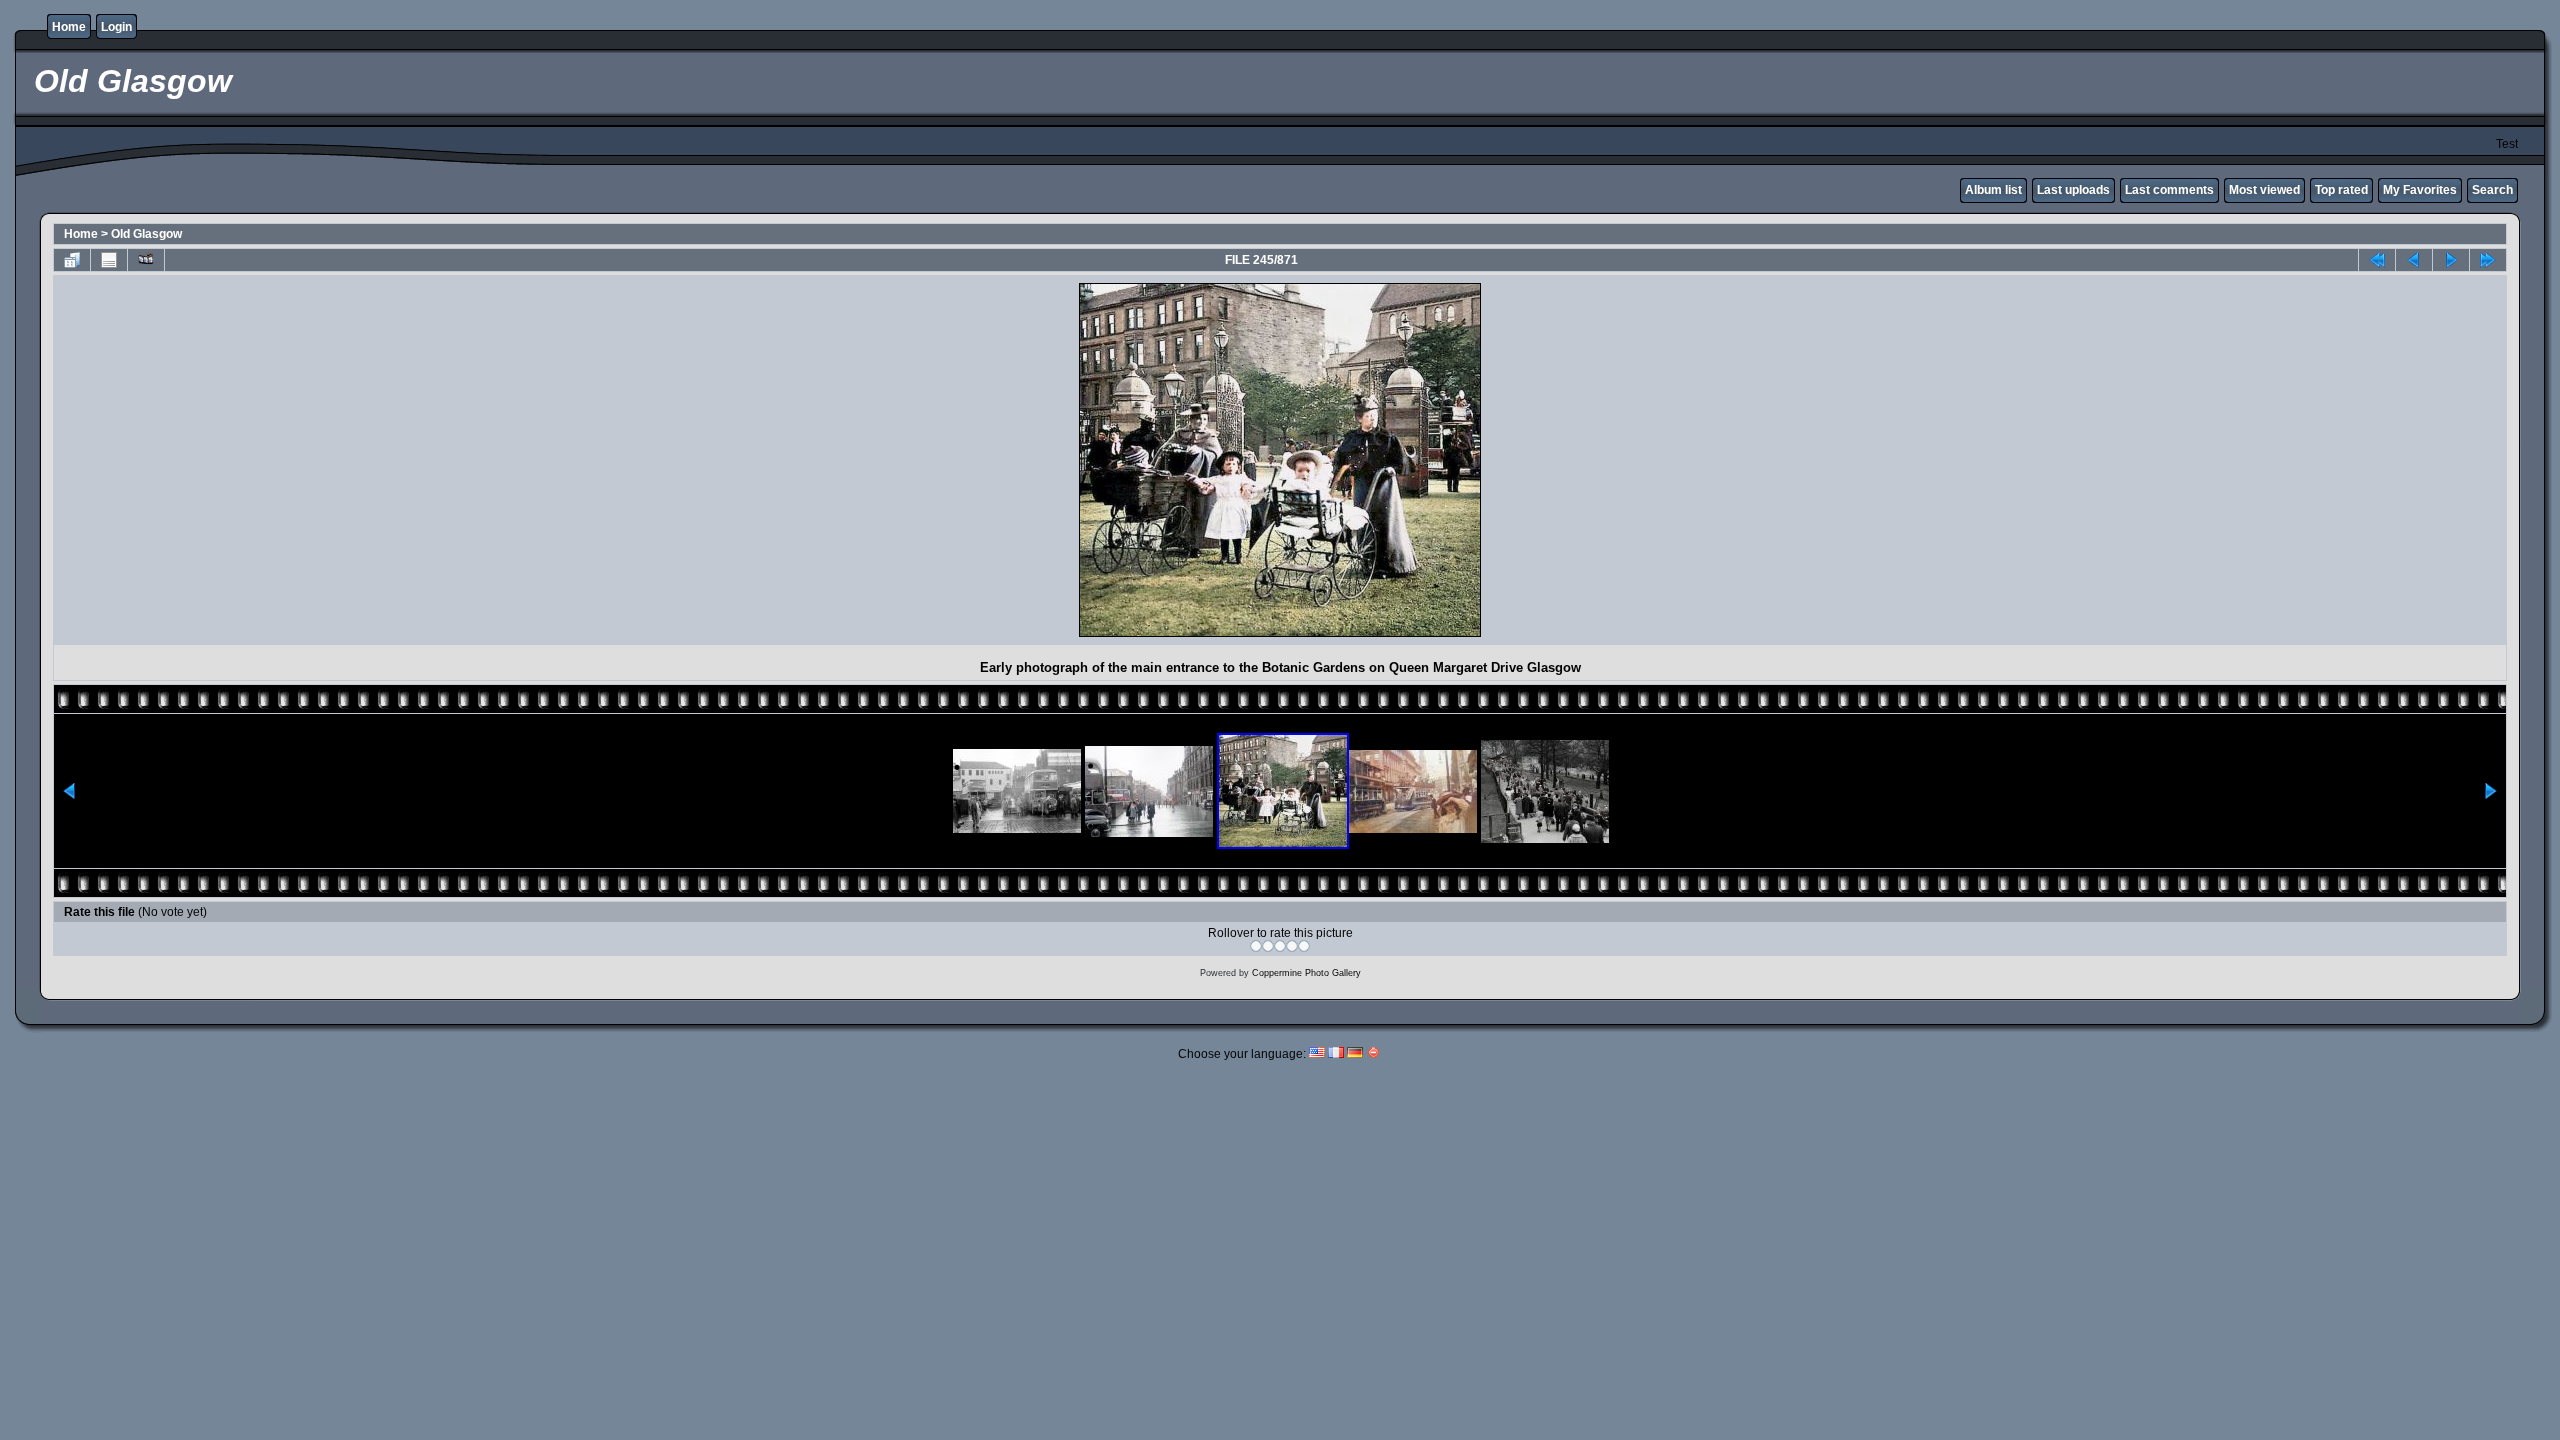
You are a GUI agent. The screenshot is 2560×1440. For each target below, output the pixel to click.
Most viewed (2264, 190)
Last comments (2169, 190)
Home (69, 27)
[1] (1256, 946)
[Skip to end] (2488, 260)
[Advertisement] (234, 460)
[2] (1268, 946)
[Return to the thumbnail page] (72, 260)
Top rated (2341, 190)
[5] (1304, 946)
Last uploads (2073, 190)
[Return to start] (2377, 260)
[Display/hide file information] (109, 260)
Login (116, 27)
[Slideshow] (146, 260)
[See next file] (2451, 260)
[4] (1292, 946)
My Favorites (2420, 190)
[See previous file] (2414, 260)
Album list (1993, 190)
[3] (1280, 946)
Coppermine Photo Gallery (1306, 973)
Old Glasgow (146, 234)
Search (2492, 190)
